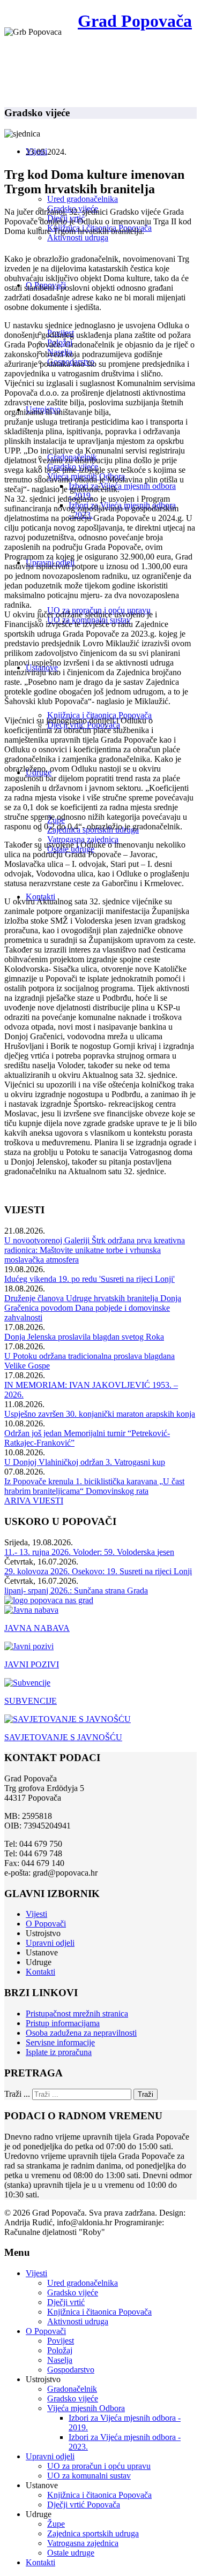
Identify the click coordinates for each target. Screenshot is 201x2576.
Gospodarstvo (71, 2370)
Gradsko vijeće (73, 2292)
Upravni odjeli (50, 1943)
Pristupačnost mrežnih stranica (77, 2014)
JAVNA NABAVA (37, 1628)
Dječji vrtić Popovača (84, 2505)
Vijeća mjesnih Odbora (86, 2408)
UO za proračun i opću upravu (99, 2466)
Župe (56, 2524)
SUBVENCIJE (31, 1701)
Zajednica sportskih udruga (93, 2533)
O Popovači (46, 1924)
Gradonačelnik (72, 2389)
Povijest (61, 2341)
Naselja (60, 2360)
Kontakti (40, 1972)
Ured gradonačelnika (83, 199)
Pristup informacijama (63, 2023)
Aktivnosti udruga (78, 237)
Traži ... (17, 2094)
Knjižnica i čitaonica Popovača (99, 715)
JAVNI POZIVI (32, 1664)
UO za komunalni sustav (89, 2476)
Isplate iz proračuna (59, 2052)
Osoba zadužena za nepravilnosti (81, 2033)
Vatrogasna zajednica (83, 839)
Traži (146, 2094)
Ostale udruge (71, 2553)
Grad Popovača (135, 21)
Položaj (60, 2350)
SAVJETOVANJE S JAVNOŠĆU (63, 1737)
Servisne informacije (60, 2042)
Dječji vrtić (66, 2302)
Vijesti (36, 1914)
